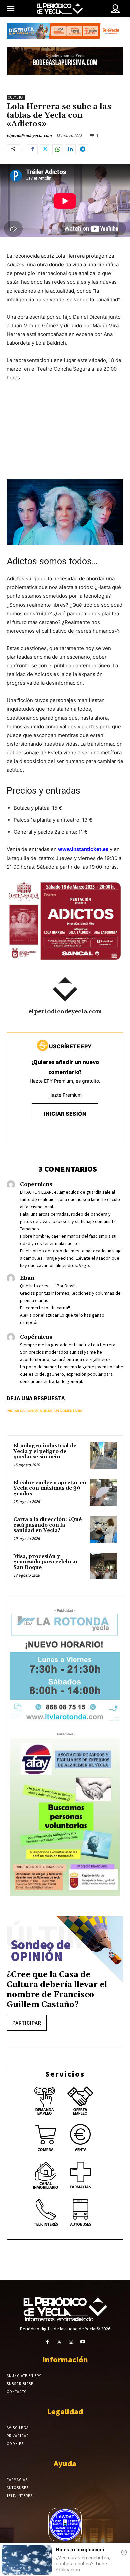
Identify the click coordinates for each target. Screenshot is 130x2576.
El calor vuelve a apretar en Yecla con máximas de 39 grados (50, 1488)
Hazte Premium (65, 1095)
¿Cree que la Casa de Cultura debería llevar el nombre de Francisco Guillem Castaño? (57, 1990)
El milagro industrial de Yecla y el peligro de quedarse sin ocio (45, 1451)
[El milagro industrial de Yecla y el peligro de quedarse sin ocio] (103, 1455)
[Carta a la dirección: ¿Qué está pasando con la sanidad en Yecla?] (103, 1529)
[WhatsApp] (58, 149)
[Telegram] (83, 149)
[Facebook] (32, 149)
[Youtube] (82, 2342)
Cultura (16, 97)
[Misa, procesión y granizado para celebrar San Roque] (103, 1566)
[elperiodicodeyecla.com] (65, 989)
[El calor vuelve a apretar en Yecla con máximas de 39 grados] (103, 1492)
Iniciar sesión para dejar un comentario (45, 1411)
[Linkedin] (70, 149)
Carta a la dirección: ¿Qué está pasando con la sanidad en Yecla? (47, 1525)
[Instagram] (71, 2342)
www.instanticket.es (83, 849)
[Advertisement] (65, 437)
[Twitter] (45, 149)
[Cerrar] (124, 2552)
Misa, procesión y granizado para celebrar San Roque (46, 1562)
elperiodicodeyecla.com (29, 135)
